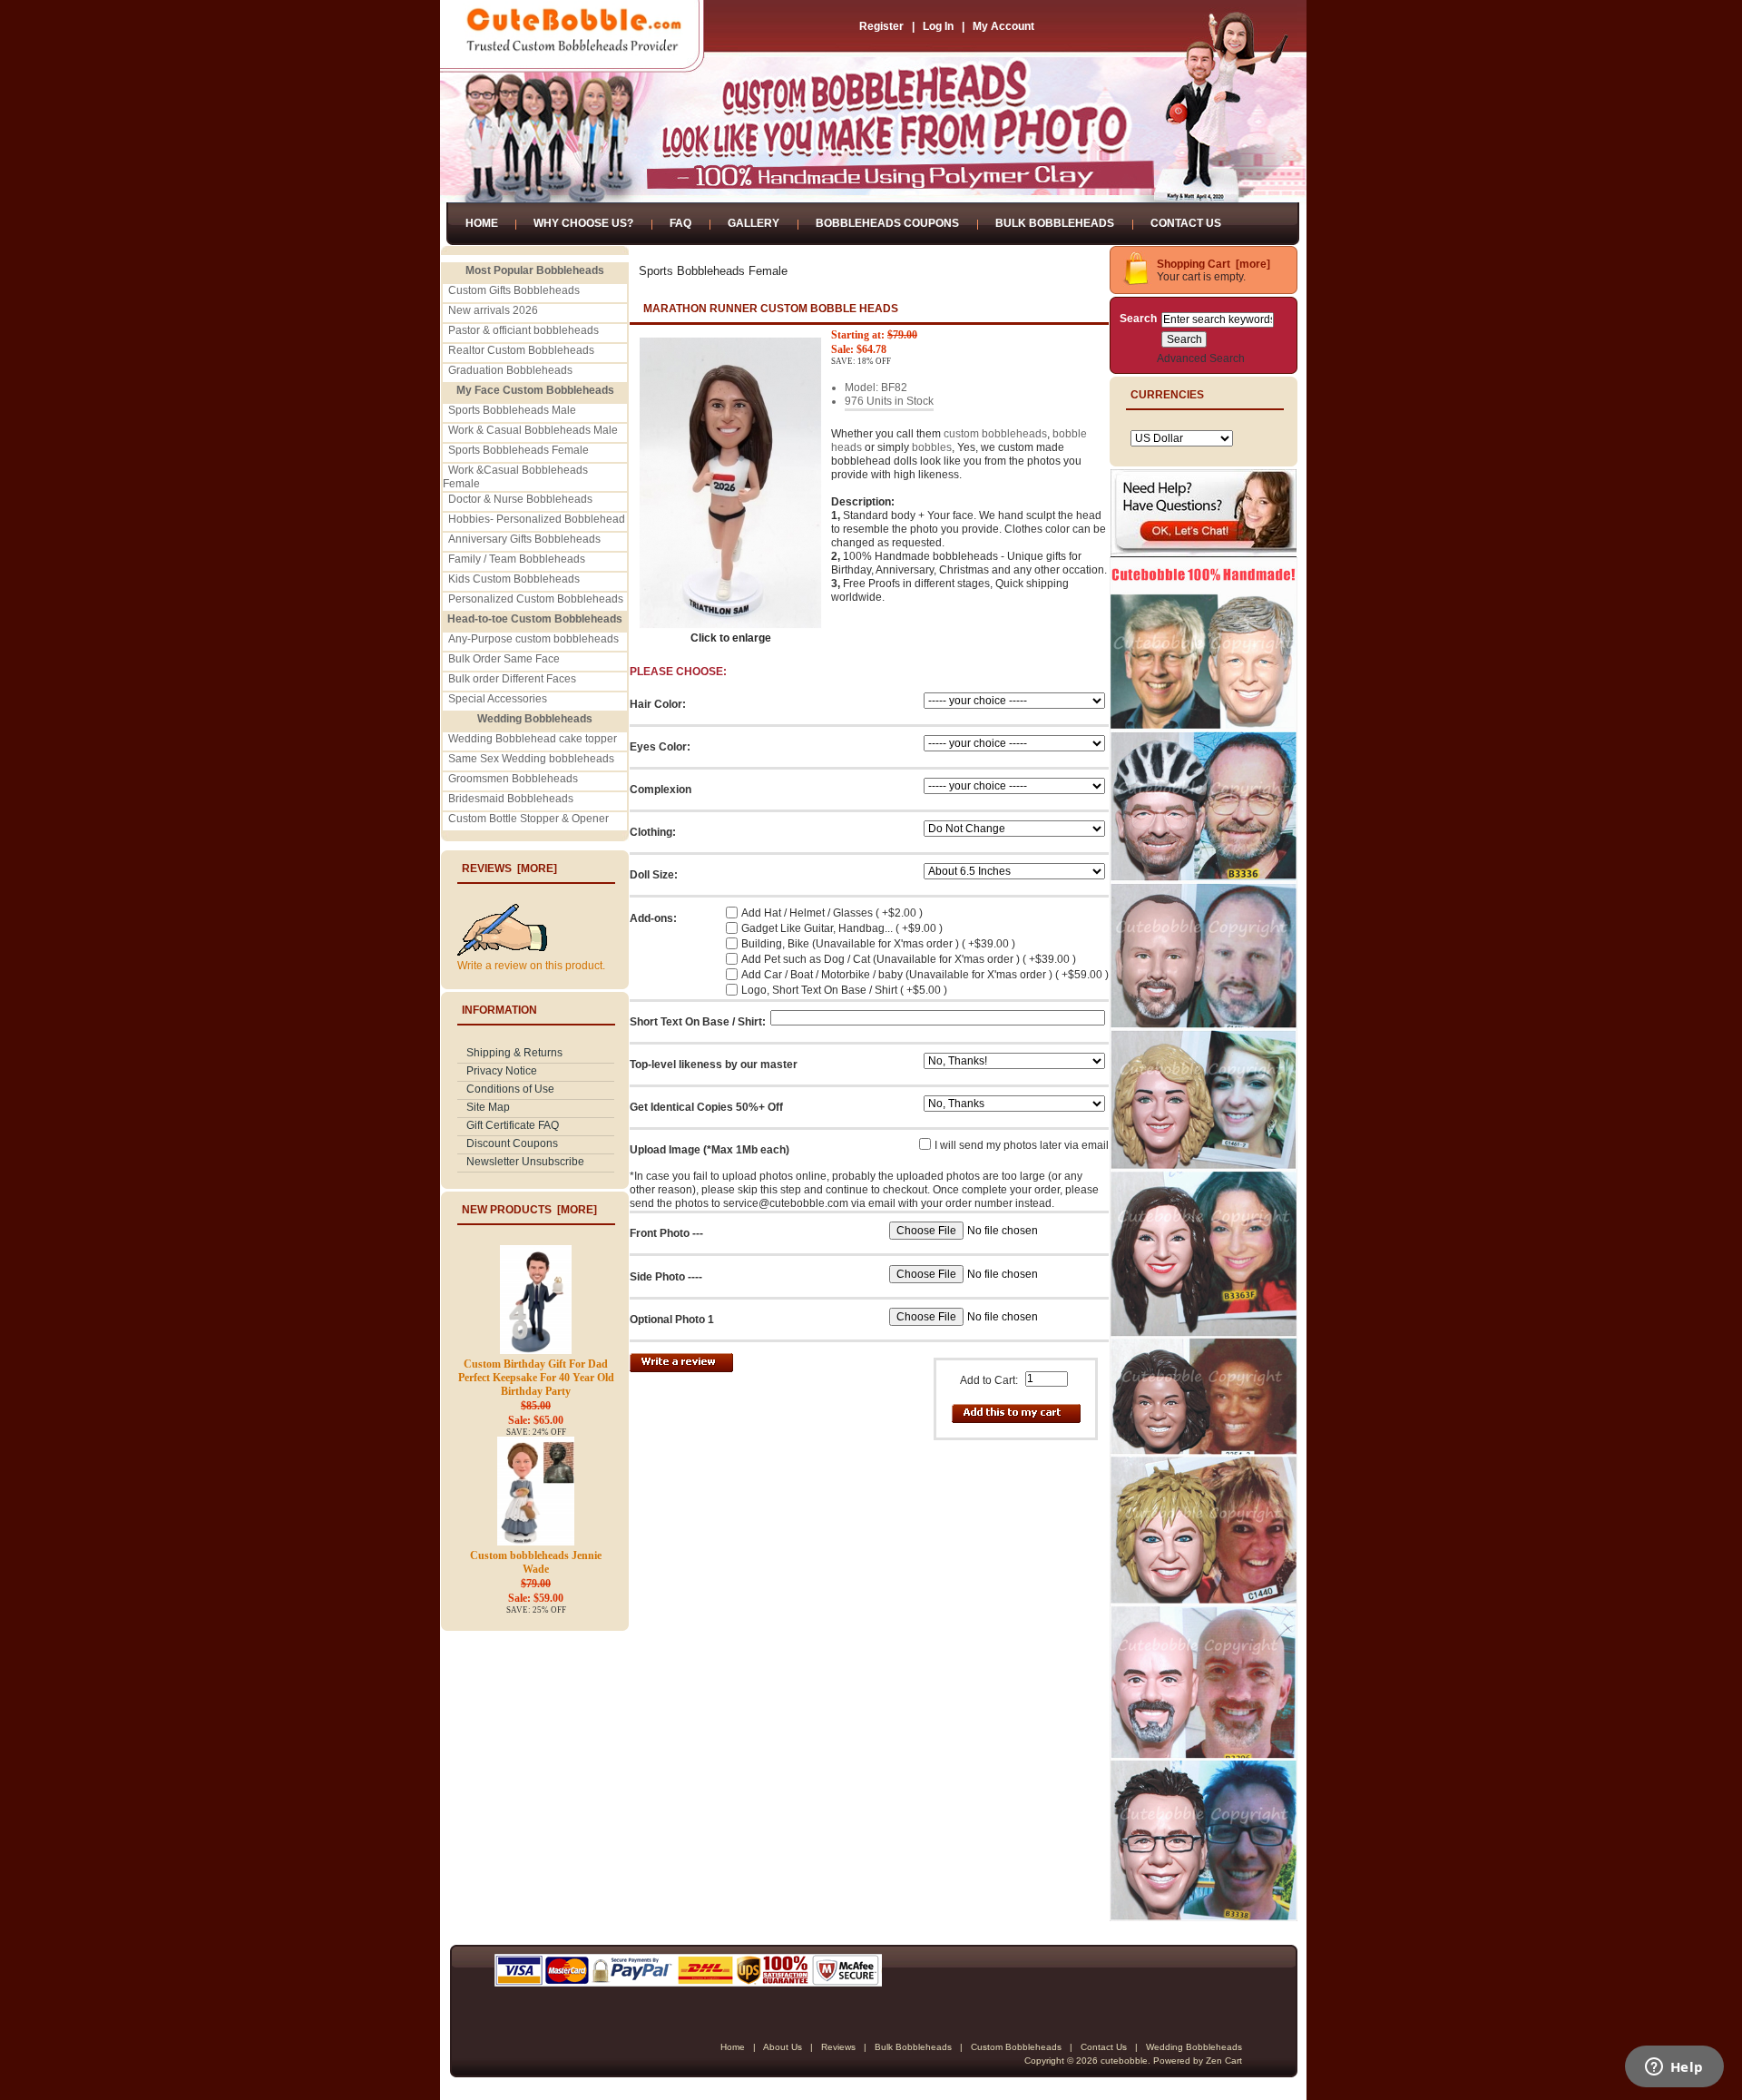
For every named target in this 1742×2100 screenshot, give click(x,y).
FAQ (680, 223)
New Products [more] (529, 1210)
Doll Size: (654, 875)
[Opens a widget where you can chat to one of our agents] (1674, 2068)
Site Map (488, 1107)
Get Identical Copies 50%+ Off (706, 1107)
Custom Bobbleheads (1016, 2047)
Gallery (754, 223)
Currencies (1167, 395)
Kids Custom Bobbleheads (514, 579)
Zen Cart (1224, 2061)
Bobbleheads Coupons (887, 223)
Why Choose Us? (583, 223)
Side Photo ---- (666, 1277)
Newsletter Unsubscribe (525, 1162)
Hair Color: (658, 704)
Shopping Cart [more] (1214, 264)
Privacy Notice (502, 1071)
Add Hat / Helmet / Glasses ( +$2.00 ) (832, 913)
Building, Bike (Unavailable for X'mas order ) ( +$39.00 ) (878, 944)
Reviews (838, 2047)
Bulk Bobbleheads (1055, 223)
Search (1138, 319)
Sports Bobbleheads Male (512, 410)
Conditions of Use (510, 1089)
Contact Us (1186, 223)
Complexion (661, 790)
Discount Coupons (512, 1143)
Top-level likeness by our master (714, 1065)
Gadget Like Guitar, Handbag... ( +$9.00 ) (842, 928)
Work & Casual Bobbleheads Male (533, 430)
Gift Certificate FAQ (513, 1125)
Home (482, 223)
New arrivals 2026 (493, 310)
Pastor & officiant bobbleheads (524, 330)
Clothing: (653, 832)
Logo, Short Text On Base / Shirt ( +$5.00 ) (844, 990)
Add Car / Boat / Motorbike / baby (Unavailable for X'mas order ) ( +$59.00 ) (925, 975)
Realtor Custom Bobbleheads (521, 350)
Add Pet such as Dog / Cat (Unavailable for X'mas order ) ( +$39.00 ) (909, 959)
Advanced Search (1201, 358)
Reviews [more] (509, 868)
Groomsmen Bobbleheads (513, 779)
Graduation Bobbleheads (510, 370)
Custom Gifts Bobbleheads (514, 290)
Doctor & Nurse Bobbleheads (520, 499)
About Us (783, 2047)
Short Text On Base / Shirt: (698, 1022)
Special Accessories (498, 699)
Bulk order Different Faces (512, 679)
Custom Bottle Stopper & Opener (528, 819)
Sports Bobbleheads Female (519, 450)
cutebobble (1124, 2061)
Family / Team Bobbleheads (517, 559)
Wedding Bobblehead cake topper (533, 739)
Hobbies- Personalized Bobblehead (537, 519)
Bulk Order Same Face (504, 659)
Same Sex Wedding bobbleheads (531, 759)
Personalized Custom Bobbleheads (536, 599)
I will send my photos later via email (1022, 1145)
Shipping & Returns (514, 1053)
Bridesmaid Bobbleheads (511, 799)
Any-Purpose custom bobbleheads (533, 639)
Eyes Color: (660, 747)
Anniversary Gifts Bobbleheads (524, 539)
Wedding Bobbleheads (1194, 2047)
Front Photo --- (666, 1233)
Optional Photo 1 (672, 1320)
